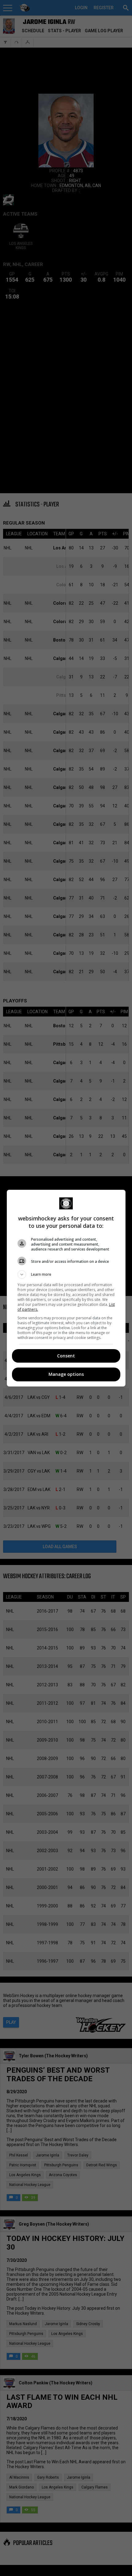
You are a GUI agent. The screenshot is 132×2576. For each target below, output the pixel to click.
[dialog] (66, 1288)
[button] (66, 1274)
